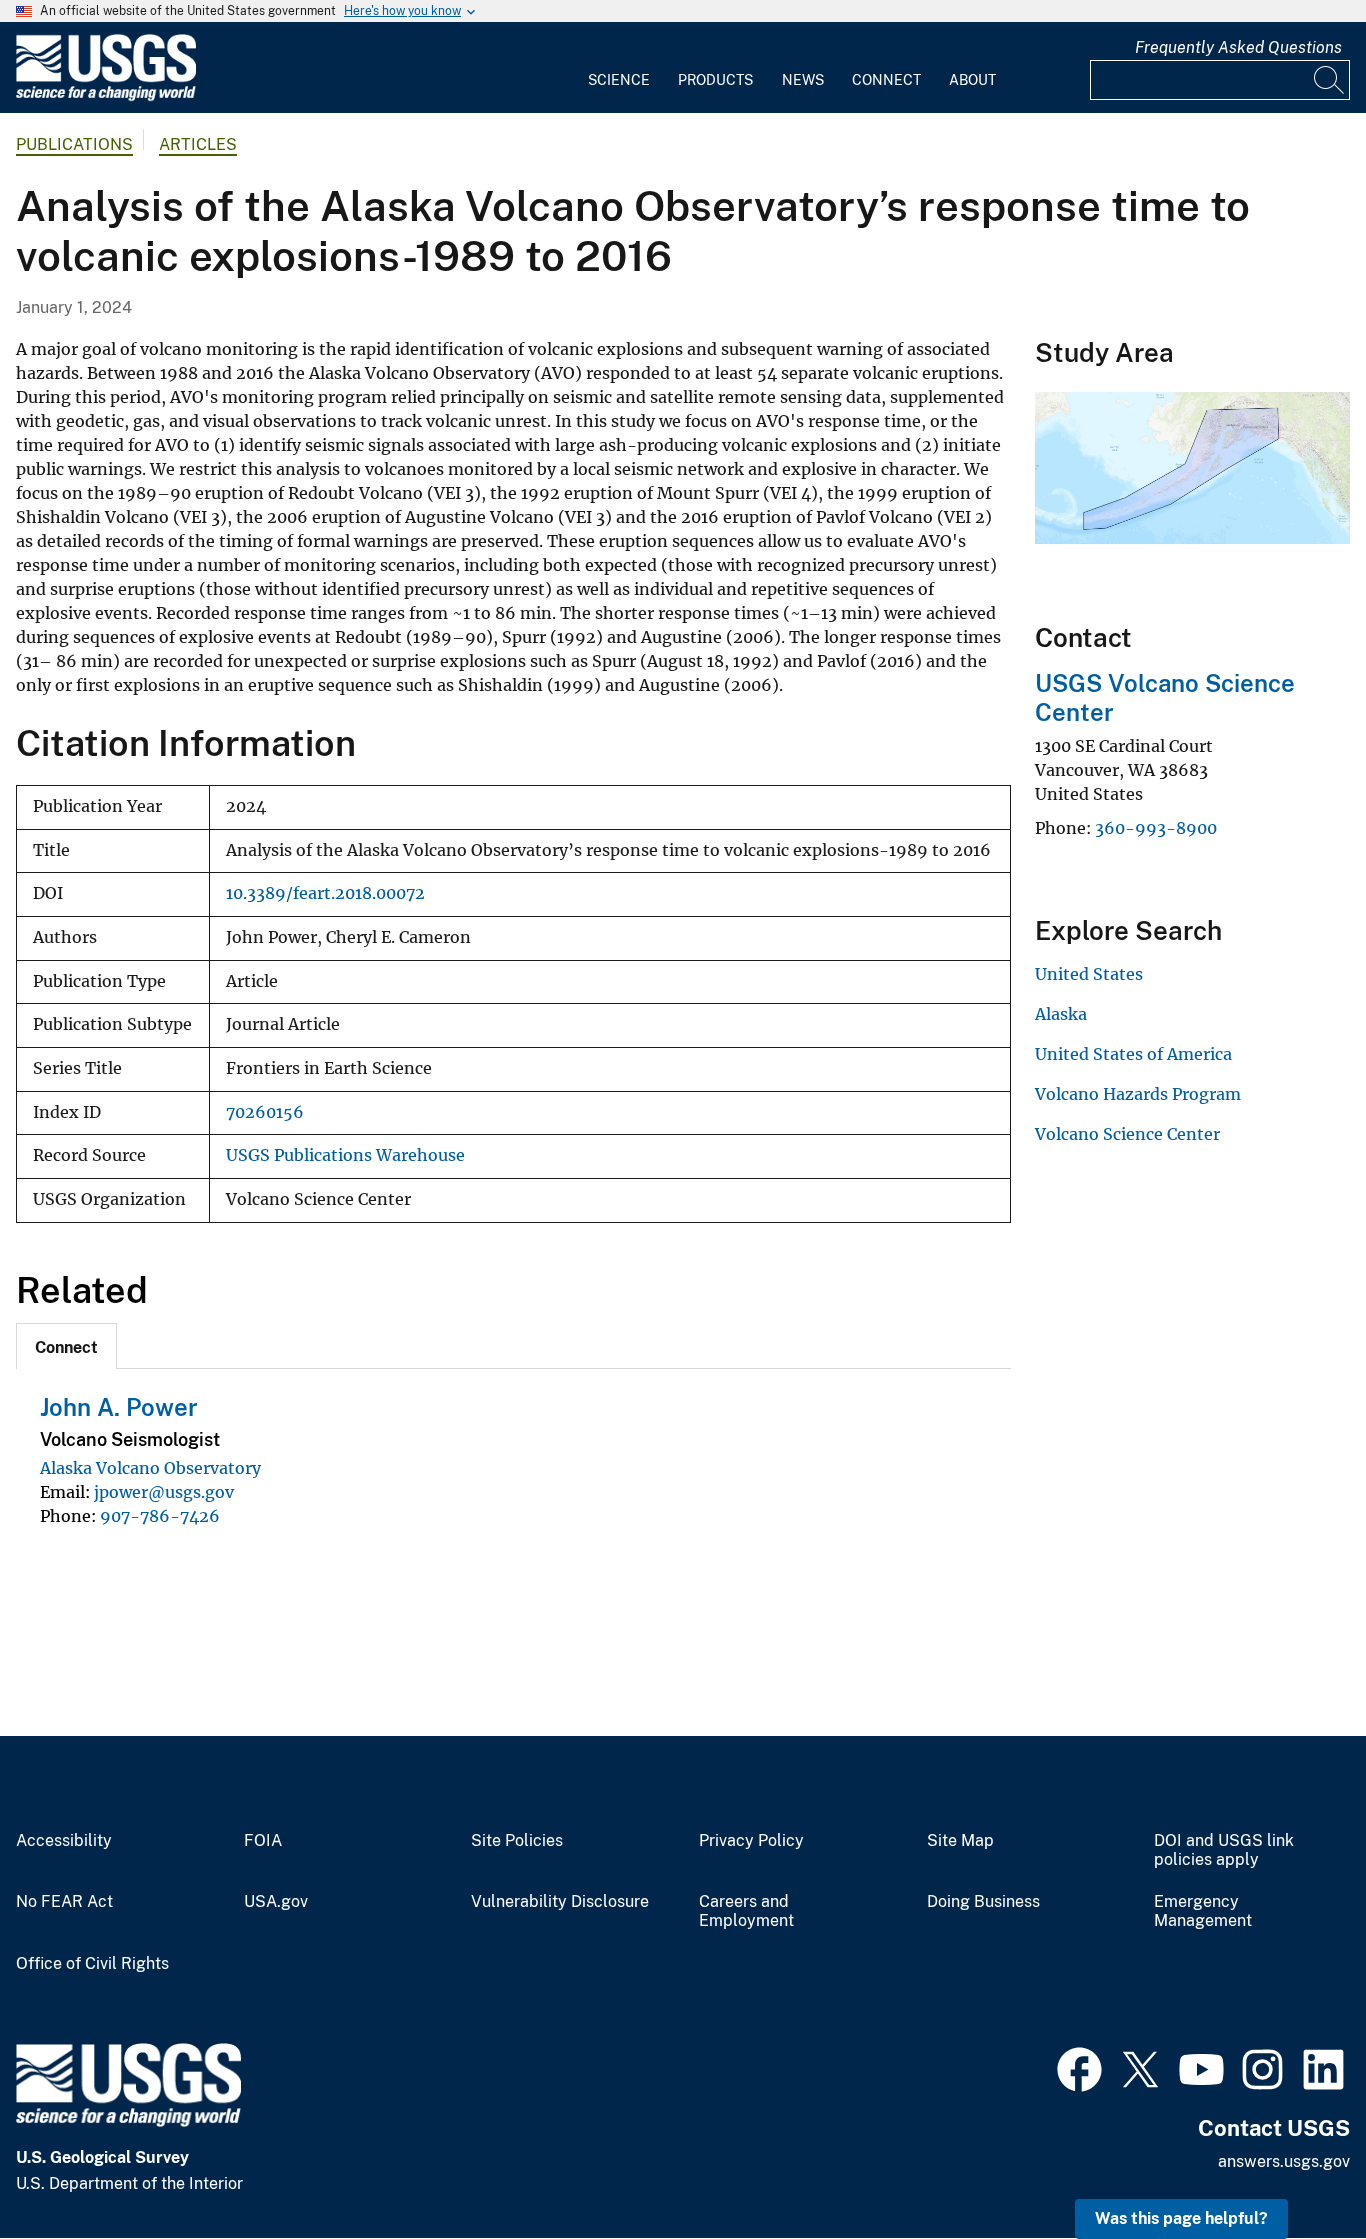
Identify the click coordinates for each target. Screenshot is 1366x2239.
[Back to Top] (1293, 2166)
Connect (886, 80)
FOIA (263, 1841)
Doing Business (983, 1902)
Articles (198, 144)
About (972, 80)
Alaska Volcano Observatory (150, 1468)
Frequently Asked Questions (1238, 47)
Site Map (960, 1841)
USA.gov (276, 1902)
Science (619, 80)
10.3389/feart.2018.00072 (325, 893)
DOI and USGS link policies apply (1224, 1850)
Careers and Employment (746, 1911)
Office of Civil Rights (92, 1964)
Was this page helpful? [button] (1181, 2218)
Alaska (1061, 1014)
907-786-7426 (160, 1516)
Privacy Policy (751, 1841)
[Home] (106, 96)
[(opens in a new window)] (1079, 2067)
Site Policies (517, 1841)
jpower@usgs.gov (164, 1492)
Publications (74, 144)
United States (1089, 974)
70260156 (265, 1112)
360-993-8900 (1156, 828)
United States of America (1133, 1054)
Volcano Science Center (1127, 1134)
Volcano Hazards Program (1138, 1094)
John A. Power (119, 1407)
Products (715, 80)
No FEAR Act (64, 1902)
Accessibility (64, 1841)
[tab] (66, 1346)
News (803, 80)
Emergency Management (1203, 1911)
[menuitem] (619, 68)
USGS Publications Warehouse (345, 1155)
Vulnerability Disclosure (560, 1902)
